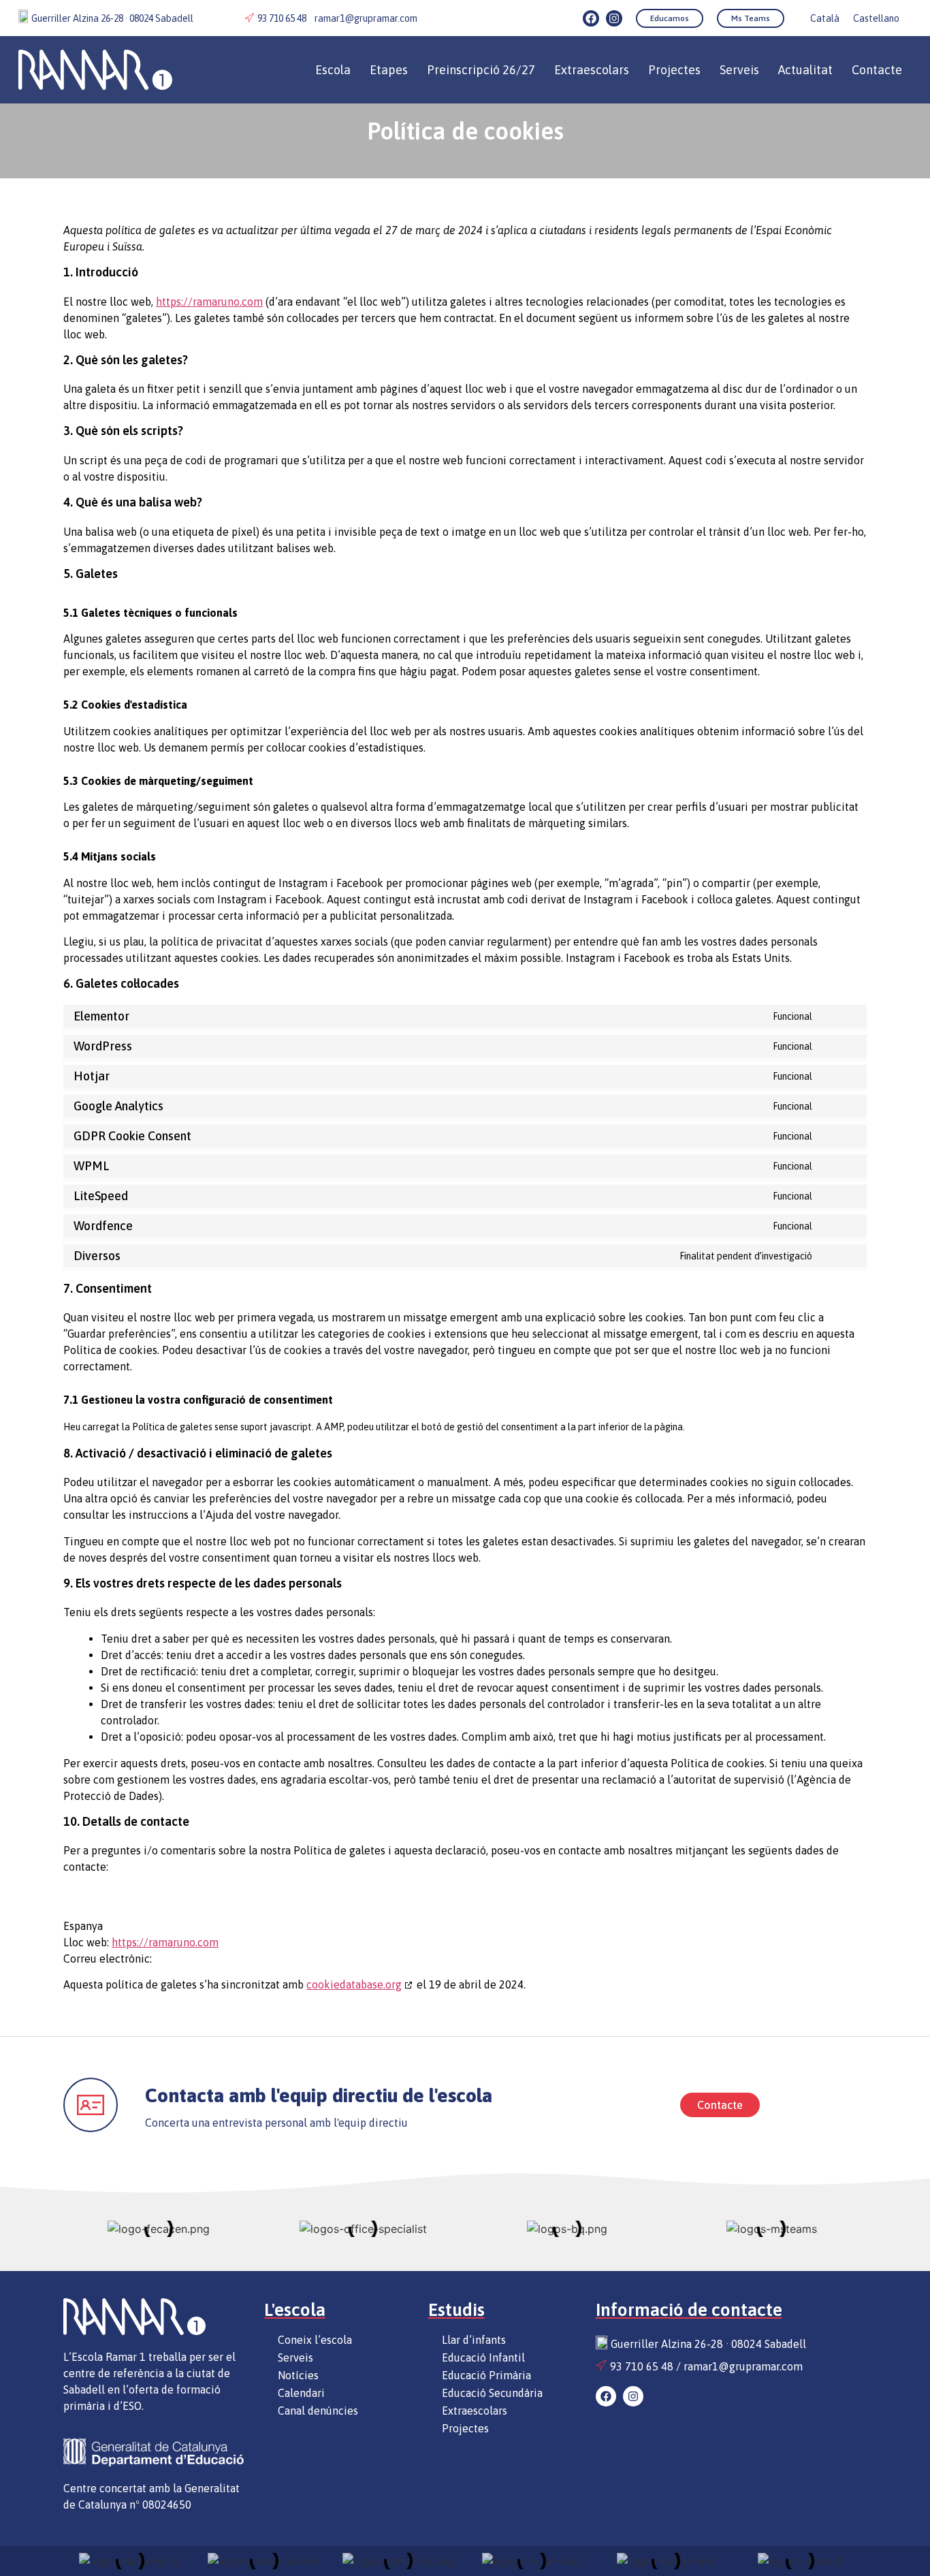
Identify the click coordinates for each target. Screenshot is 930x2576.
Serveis (739, 70)
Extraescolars (475, 2411)
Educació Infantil (483, 2357)
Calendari (301, 2393)
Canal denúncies (318, 2411)
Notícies (298, 2375)
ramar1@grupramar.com (366, 18)
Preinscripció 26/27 (481, 70)
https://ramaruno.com (209, 302)
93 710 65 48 (282, 18)
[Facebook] (591, 18)
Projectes (674, 70)
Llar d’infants (474, 2340)
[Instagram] (614, 18)
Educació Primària (486, 2375)
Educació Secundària (492, 2393)
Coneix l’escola (315, 2340)
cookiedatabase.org (354, 1984)
